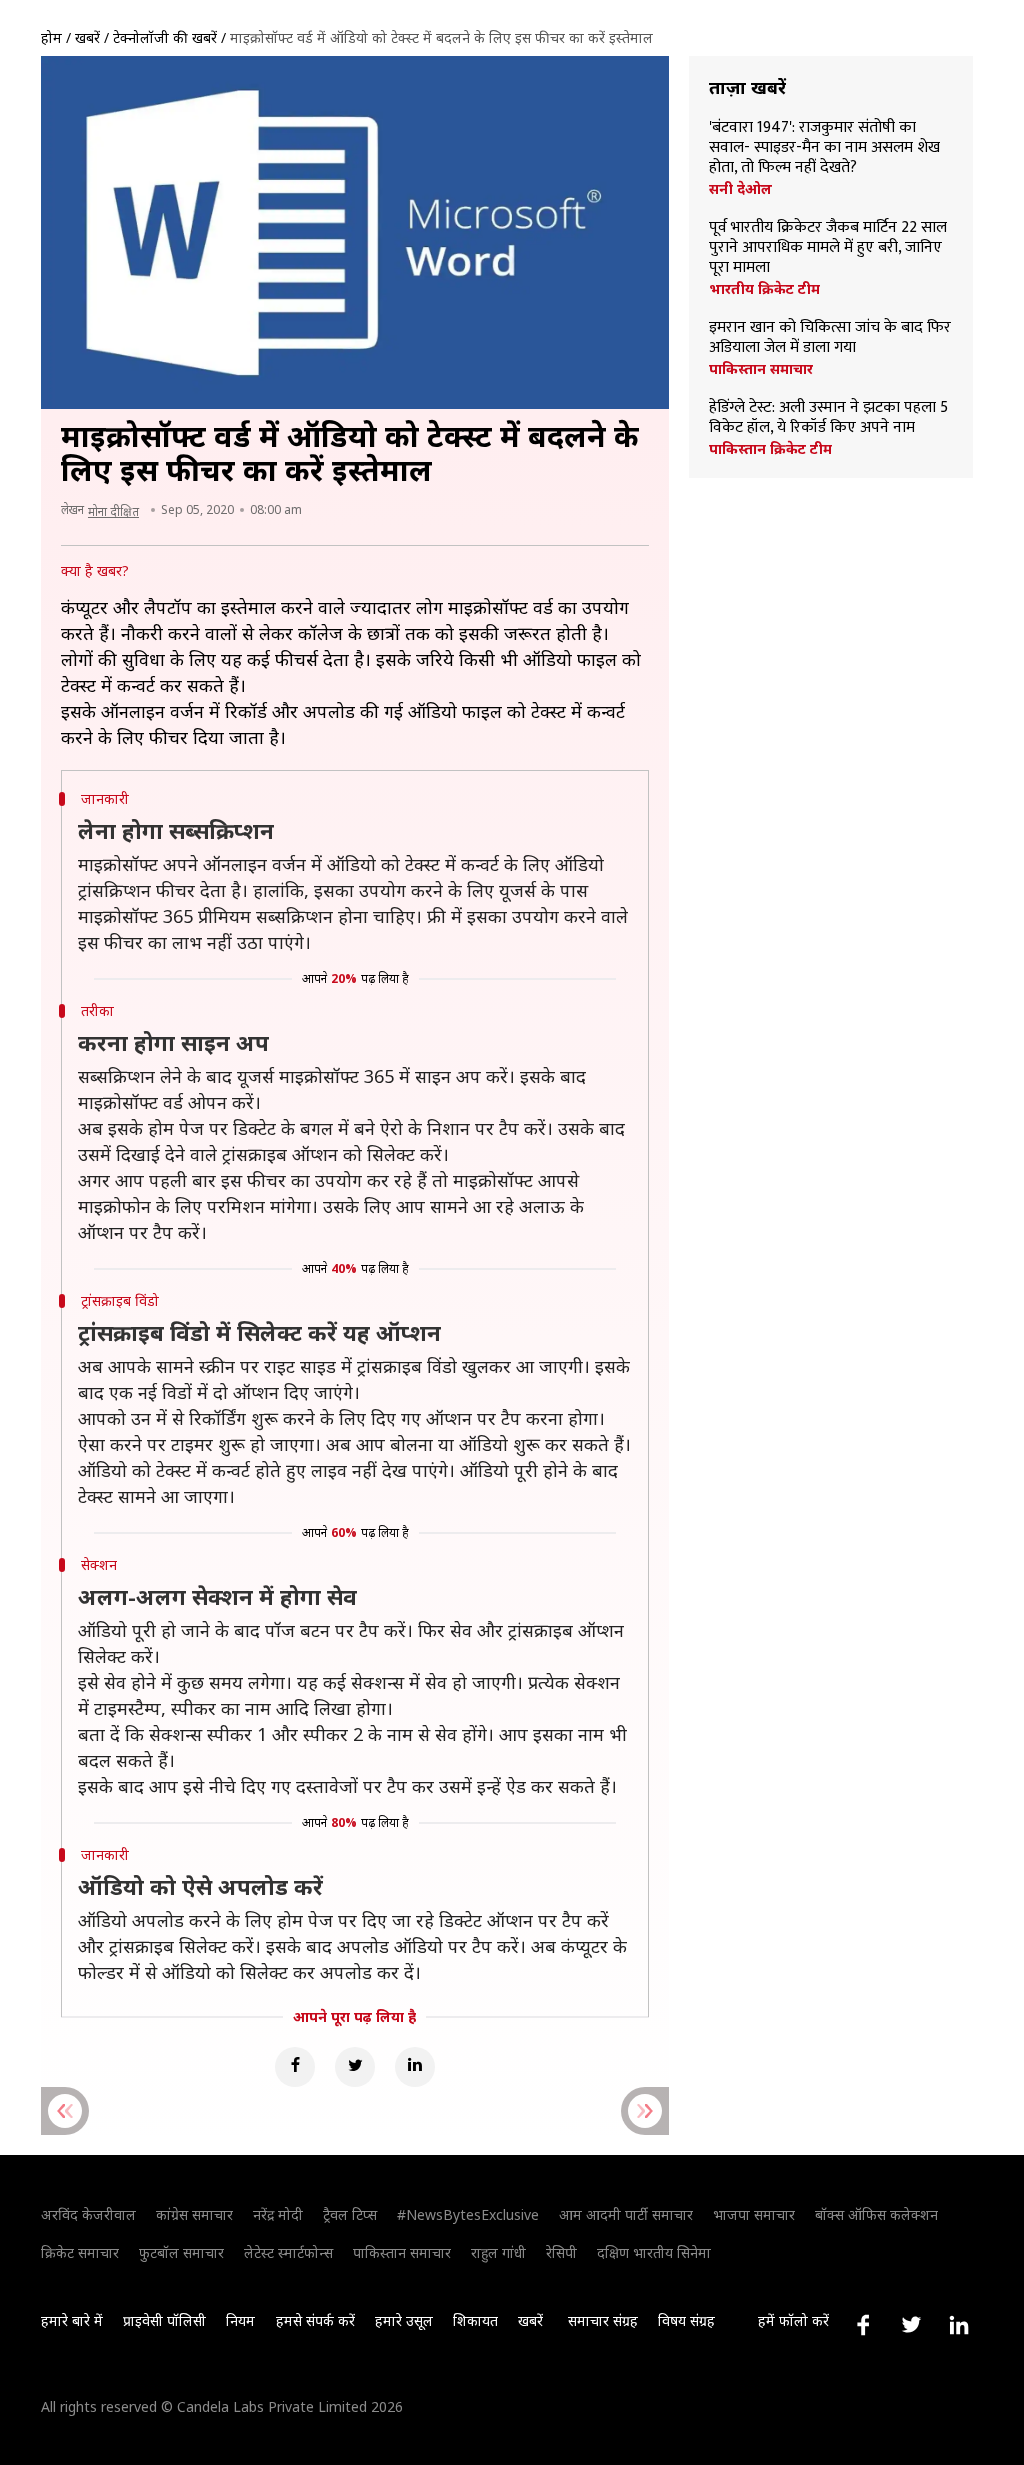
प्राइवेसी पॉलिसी (164, 2320)
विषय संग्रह (686, 2320)
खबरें (87, 37)
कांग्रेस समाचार (194, 2214)
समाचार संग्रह (603, 2320)
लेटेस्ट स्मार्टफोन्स (288, 2252)
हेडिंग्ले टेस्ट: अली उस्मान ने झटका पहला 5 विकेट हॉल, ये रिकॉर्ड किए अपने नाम (828, 418)
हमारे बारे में (72, 2320)
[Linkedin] (415, 2067)
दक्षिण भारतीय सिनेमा (654, 2252)
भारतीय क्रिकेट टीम (764, 289)
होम (51, 37)
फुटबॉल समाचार (181, 2252)
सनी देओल (740, 189)
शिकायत (475, 2320)
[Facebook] (295, 2067)
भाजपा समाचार (754, 2214)
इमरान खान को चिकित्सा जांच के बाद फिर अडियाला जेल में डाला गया (830, 338)
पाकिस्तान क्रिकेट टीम (770, 449)
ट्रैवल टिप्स (350, 2214)
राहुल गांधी (498, 2252)
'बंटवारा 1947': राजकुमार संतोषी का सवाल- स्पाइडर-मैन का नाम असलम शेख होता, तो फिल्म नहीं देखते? (824, 148)
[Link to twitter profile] (911, 2325)
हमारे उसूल (404, 2320)
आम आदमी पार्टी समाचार (626, 2214)
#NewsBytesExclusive (468, 2214)
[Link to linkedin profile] (959, 2325)
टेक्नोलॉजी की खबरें (165, 37)
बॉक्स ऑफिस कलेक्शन (876, 2214)
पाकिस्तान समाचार (761, 369)
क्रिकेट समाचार (80, 2252)
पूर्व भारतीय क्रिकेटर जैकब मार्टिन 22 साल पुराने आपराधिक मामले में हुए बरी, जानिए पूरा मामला (828, 248)
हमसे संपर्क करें (315, 2320)
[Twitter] (355, 2067)
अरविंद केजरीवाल (88, 2214)
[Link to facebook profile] (863, 2325)
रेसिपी (561, 2252)
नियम (240, 2320)
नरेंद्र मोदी (278, 2214)
